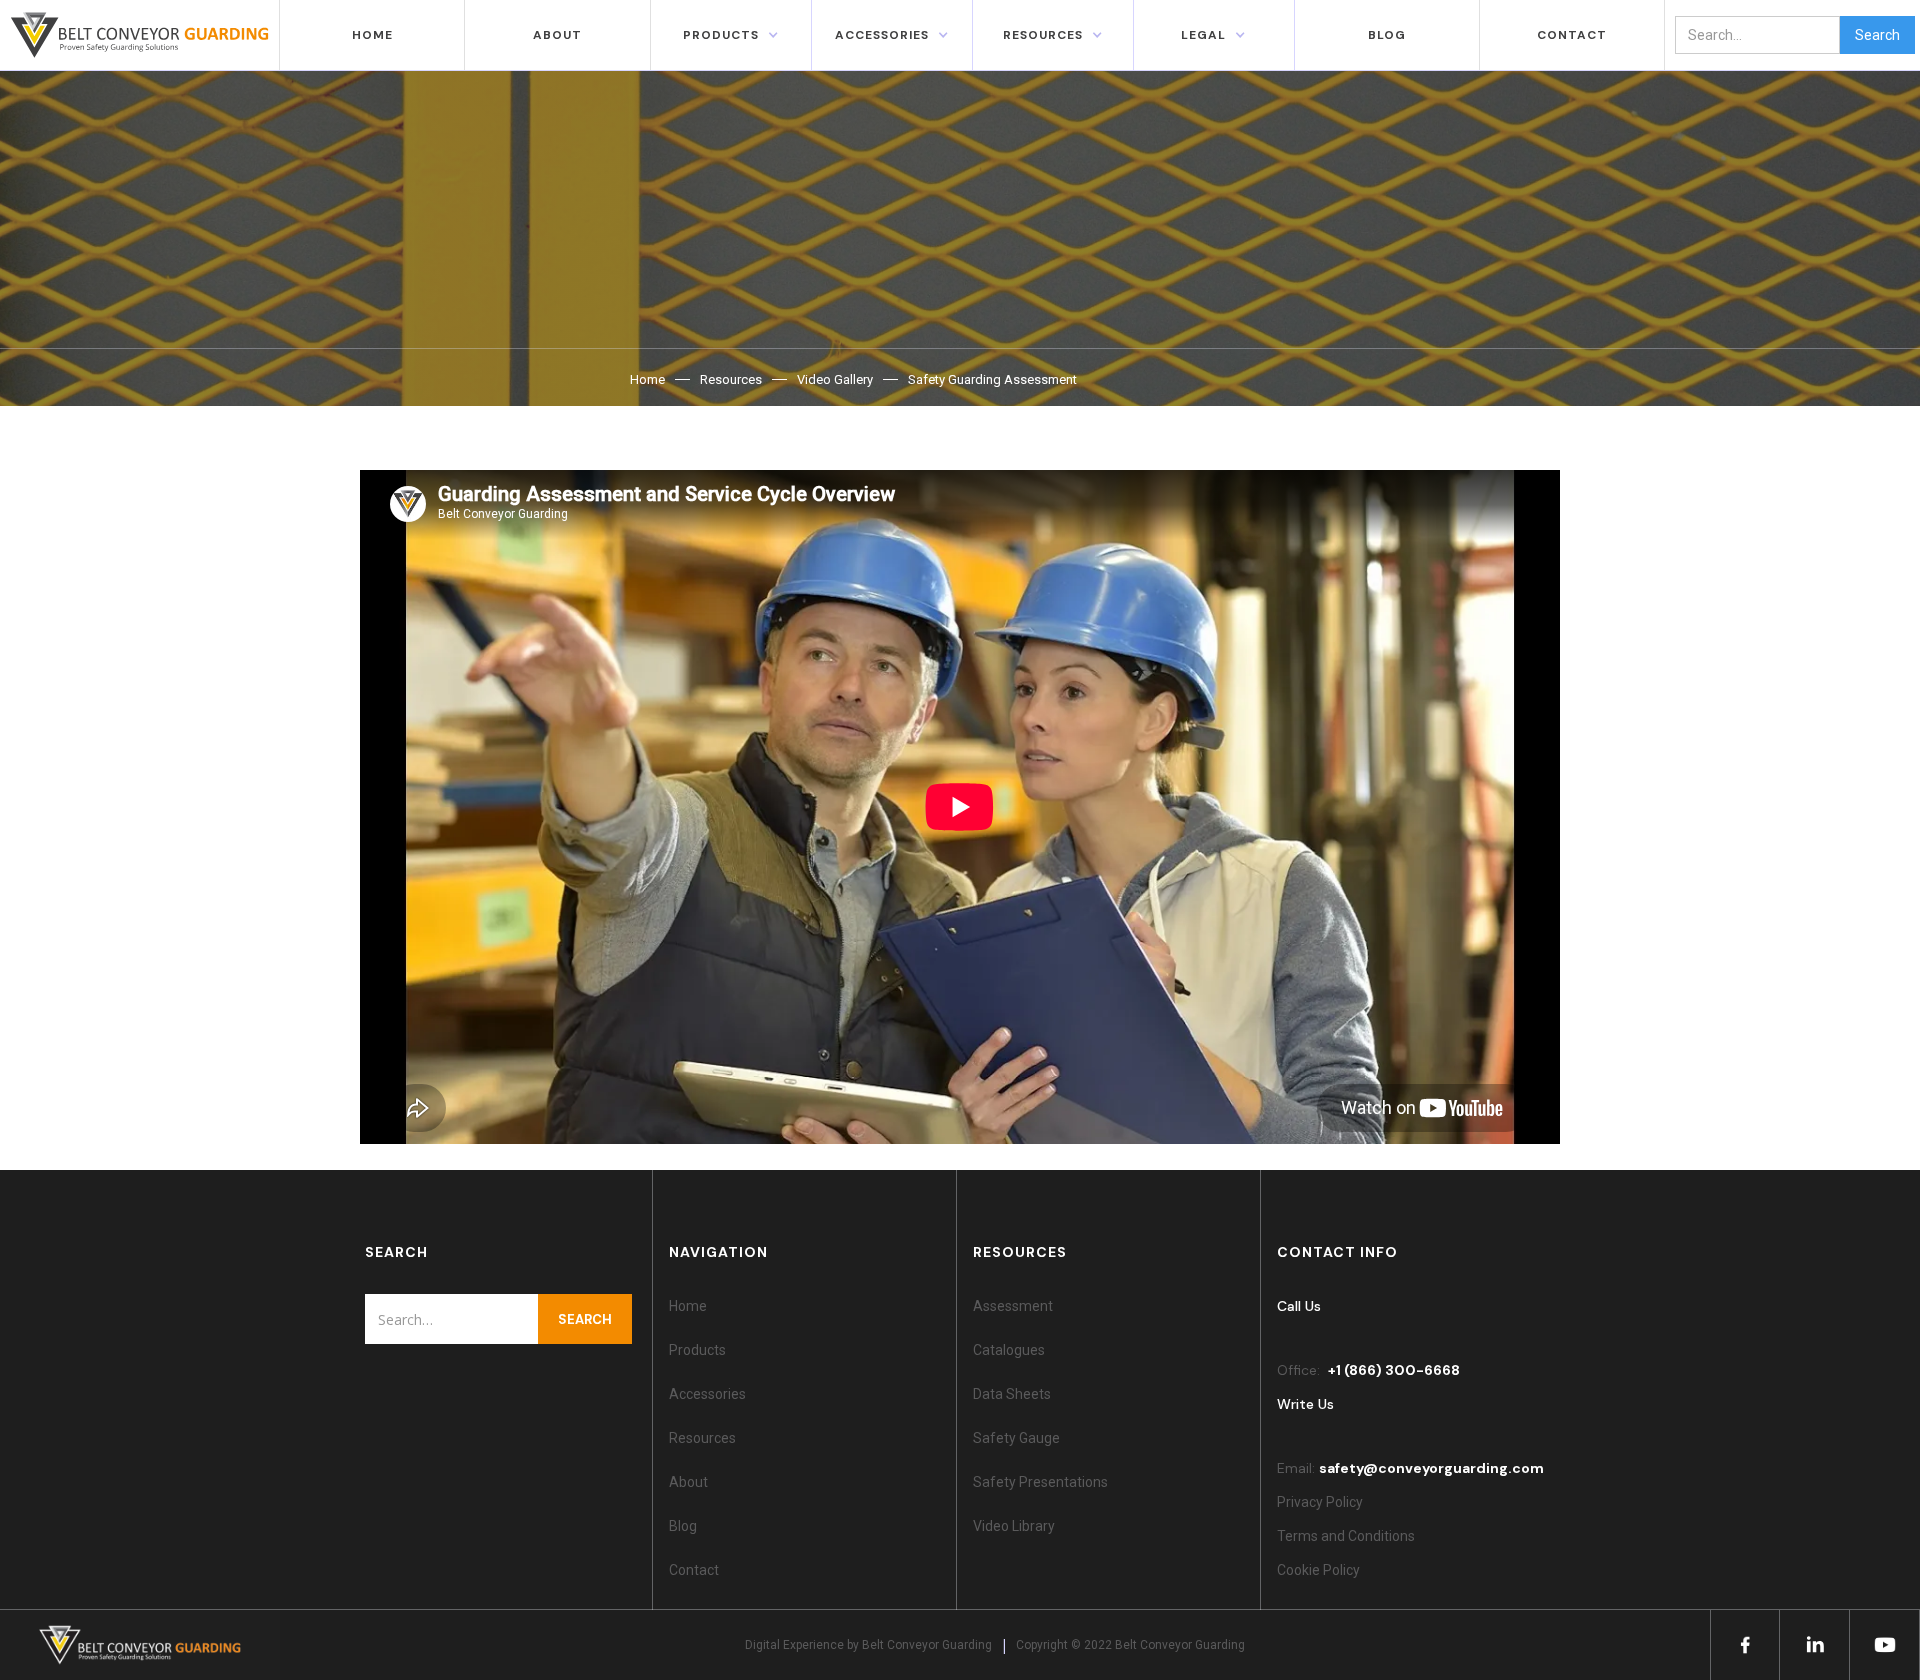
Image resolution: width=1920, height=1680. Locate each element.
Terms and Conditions (1346, 1536)
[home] (140, 35)
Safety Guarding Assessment (992, 379)
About (557, 35)
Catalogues (1009, 1350)
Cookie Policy (1321, 1570)
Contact (694, 1570)
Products (721, 35)
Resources (731, 379)
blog (1387, 35)
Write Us (1305, 1404)
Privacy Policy (1320, 1502)
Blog (683, 1526)
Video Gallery (835, 379)
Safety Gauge (1016, 1438)
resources (1043, 35)
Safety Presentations (1040, 1482)
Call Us (1299, 1306)
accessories (882, 35)
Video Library (1014, 1526)
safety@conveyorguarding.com (1431, 1468)
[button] (731, 35)
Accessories (707, 1394)
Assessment (1013, 1306)
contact (1572, 35)
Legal (1203, 35)
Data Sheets (1012, 1394)
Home (372, 35)
